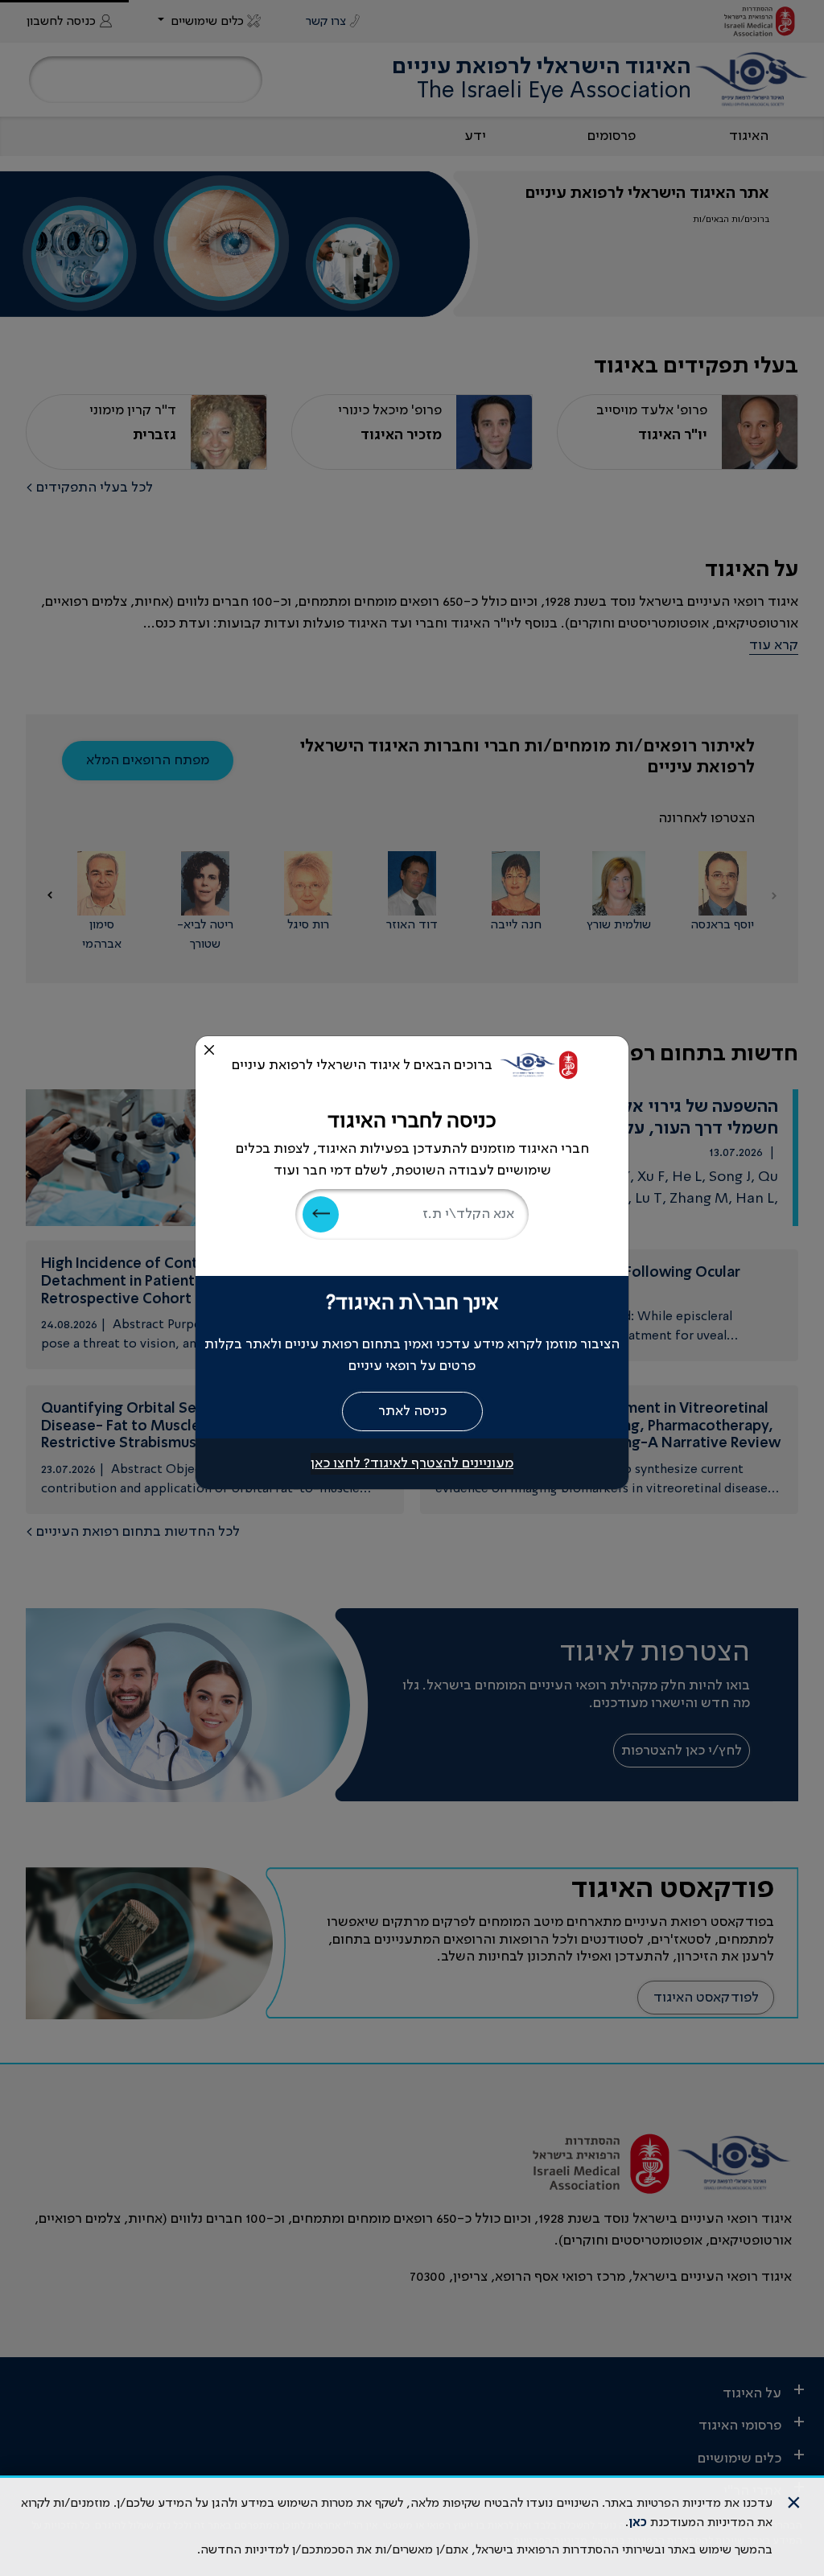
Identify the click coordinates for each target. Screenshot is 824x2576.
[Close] (209, 1050)
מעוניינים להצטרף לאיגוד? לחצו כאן (412, 1463)
